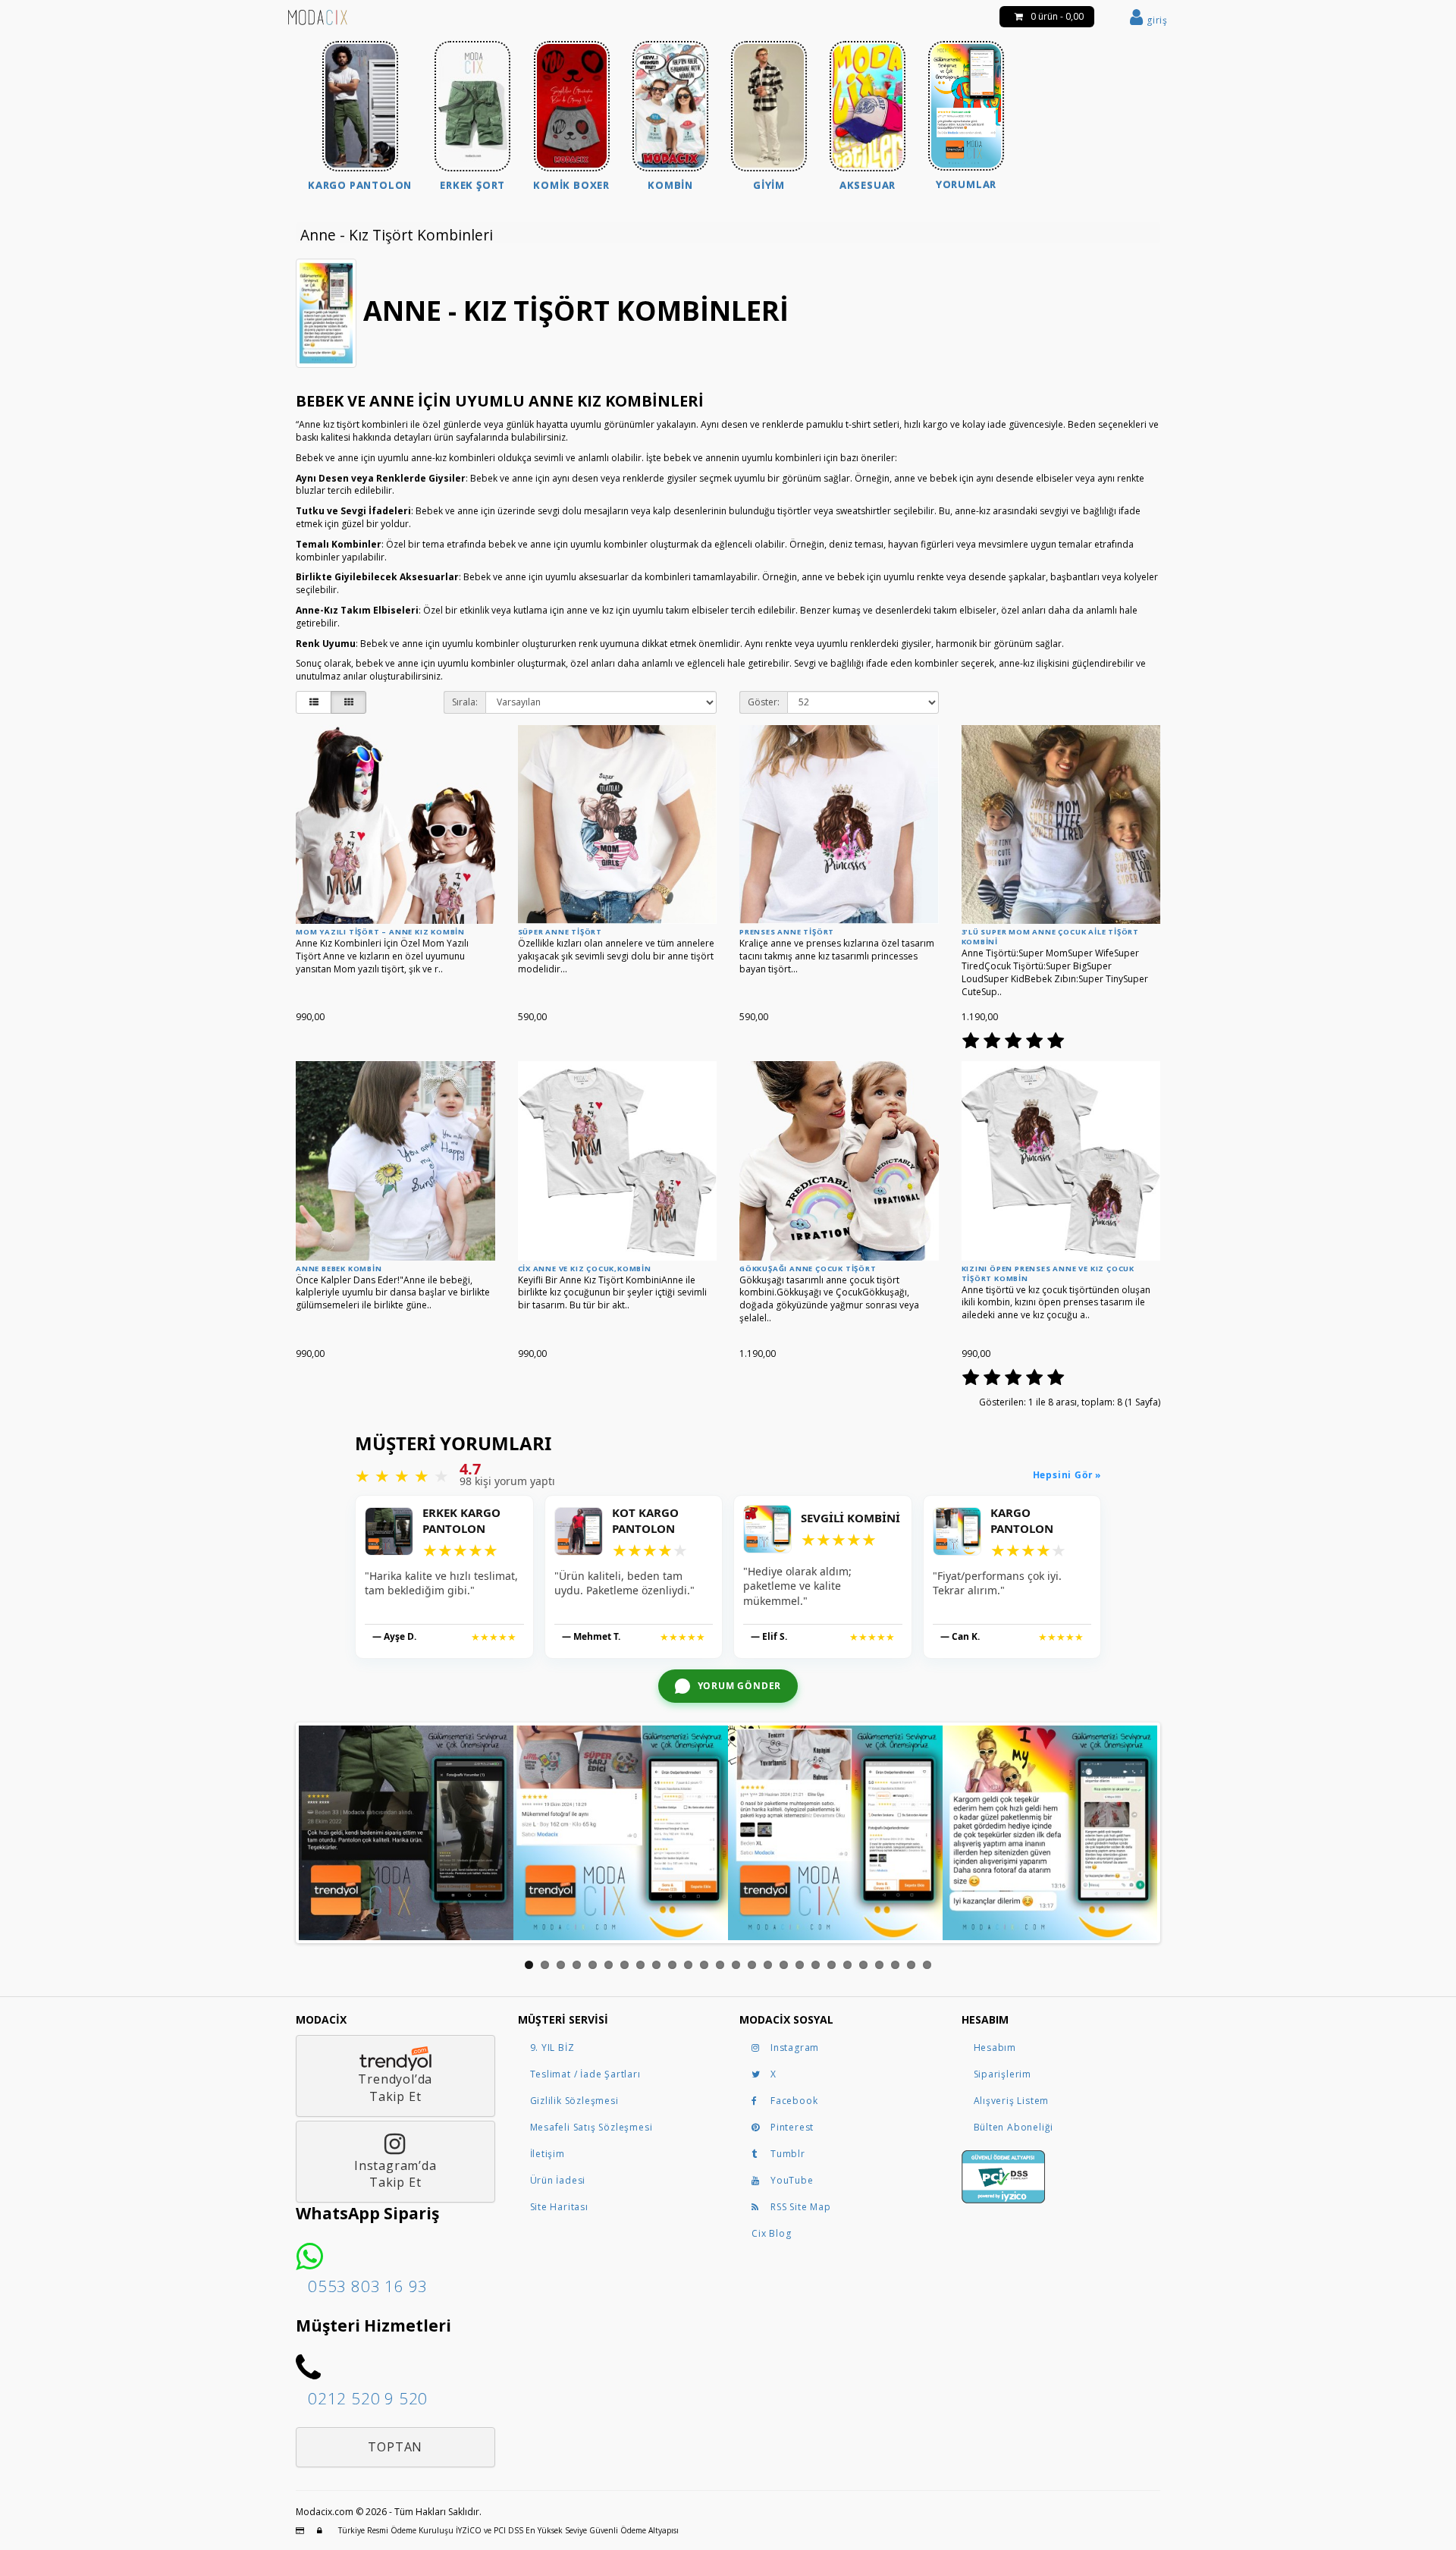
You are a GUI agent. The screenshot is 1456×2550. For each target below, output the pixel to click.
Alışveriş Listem (1012, 2101)
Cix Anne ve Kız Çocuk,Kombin (585, 1269)
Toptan (395, 2447)
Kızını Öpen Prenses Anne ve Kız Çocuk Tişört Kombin (1048, 1273)
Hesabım (995, 2048)
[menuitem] (360, 118)
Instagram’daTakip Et (395, 2174)
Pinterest (792, 2127)
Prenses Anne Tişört (787, 932)
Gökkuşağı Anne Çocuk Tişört (808, 1269)
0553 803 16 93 (368, 2286)
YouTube (792, 2180)
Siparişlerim (1003, 2074)
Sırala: (465, 702)
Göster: (764, 702)
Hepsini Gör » (1067, 1475)
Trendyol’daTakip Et (395, 2088)
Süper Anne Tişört (560, 932)
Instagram (795, 2048)
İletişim (548, 2154)
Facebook (794, 2101)
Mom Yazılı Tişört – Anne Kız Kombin (380, 932)
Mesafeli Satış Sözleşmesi (591, 2127)
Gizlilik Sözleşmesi (574, 2101)
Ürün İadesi (558, 2180)
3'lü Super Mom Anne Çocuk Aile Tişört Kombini (1051, 937)
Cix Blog (771, 2233)
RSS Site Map (801, 2207)
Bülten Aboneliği (1014, 2127)
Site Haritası (559, 2207)
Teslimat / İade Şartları (585, 2074)
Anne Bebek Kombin (339, 1269)
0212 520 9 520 (368, 2398)
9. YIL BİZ (552, 2048)
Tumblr (788, 2154)
